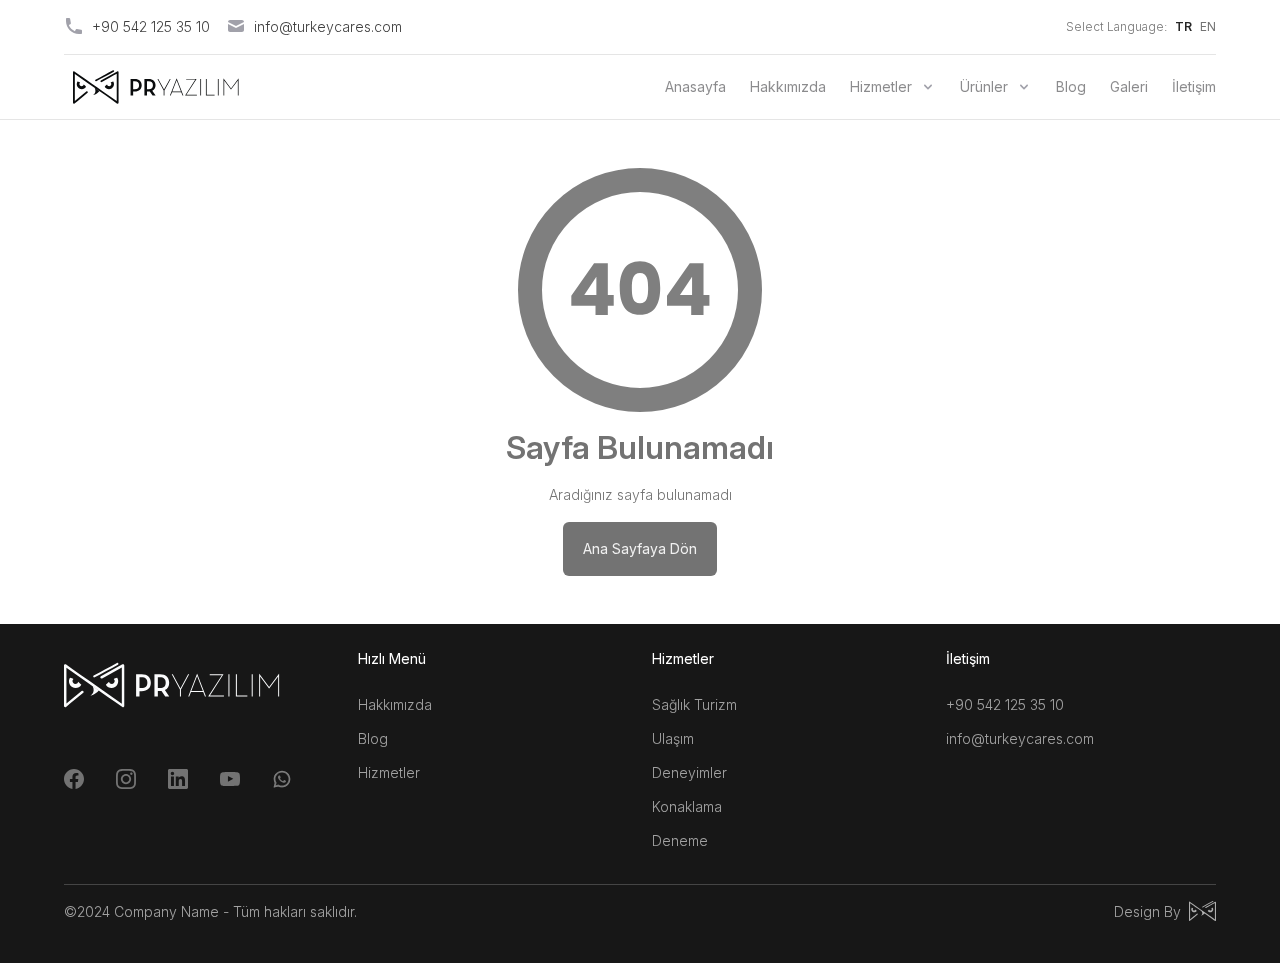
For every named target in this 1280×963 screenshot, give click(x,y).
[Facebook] (74, 779)
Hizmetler (881, 86)
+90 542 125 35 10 (1005, 704)
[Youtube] (230, 779)
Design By (1147, 911)
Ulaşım (673, 738)
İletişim (1194, 86)
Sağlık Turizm (694, 704)
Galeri (1129, 86)
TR (1183, 26)
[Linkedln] (178, 779)
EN (1208, 26)
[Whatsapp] (282, 779)
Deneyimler (689, 772)
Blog (1071, 86)
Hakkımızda (788, 86)
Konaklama (687, 806)
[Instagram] (126, 779)
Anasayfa (695, 86)
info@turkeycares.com (1020, 738)
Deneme (680, 840)
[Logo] (156, 87)
